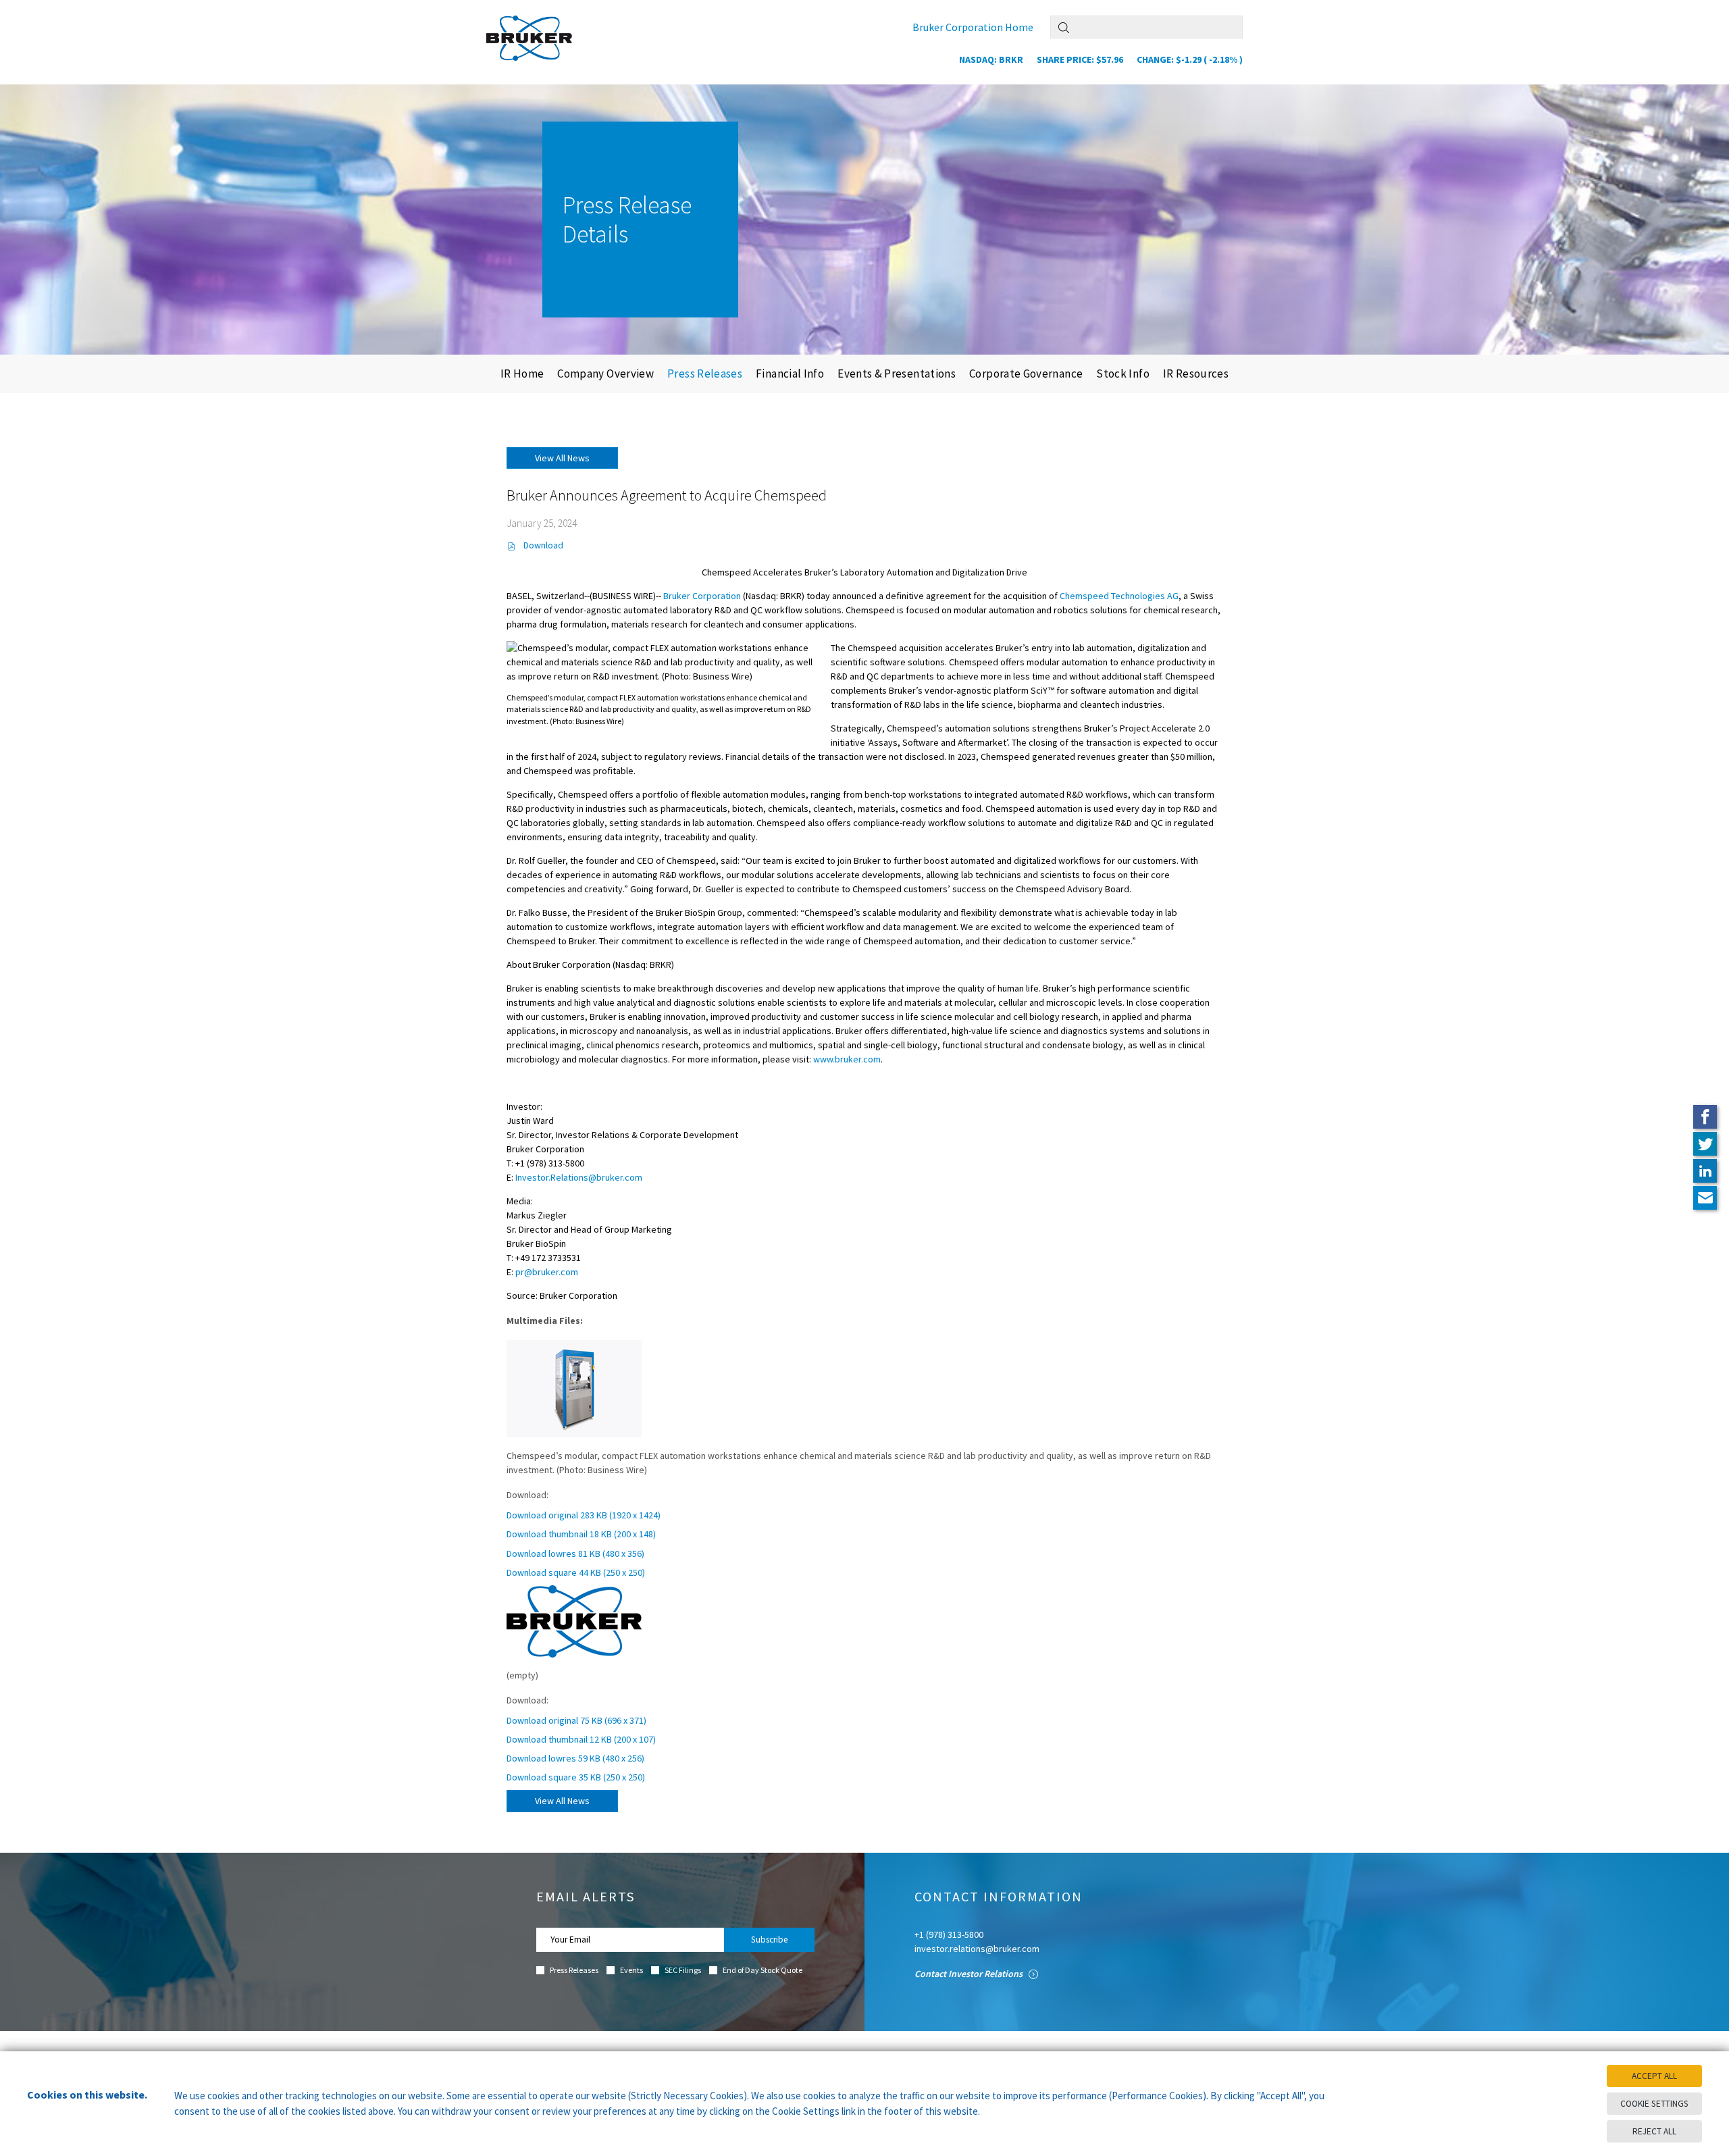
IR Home (522, 374)
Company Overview (605, 374)
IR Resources (1196, 374)
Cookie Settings (1654, 2104)
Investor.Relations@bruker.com (579, 1177)
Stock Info (1123, 374)
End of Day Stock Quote (763, 1970)
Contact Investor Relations (970, 1974)
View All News (562, 458)
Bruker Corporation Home (973, 27)
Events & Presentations (897, 374)
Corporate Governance (1026, 374)
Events (631, 1970)
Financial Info (790, 374)
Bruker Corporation (702, 596)
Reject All (1654, 2131)
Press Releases (705, 374)
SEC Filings (683, 1970)
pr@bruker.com (547, 1272)
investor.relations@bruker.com (977, 1949)
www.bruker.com (847, 1059)
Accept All (1654, 2076)
